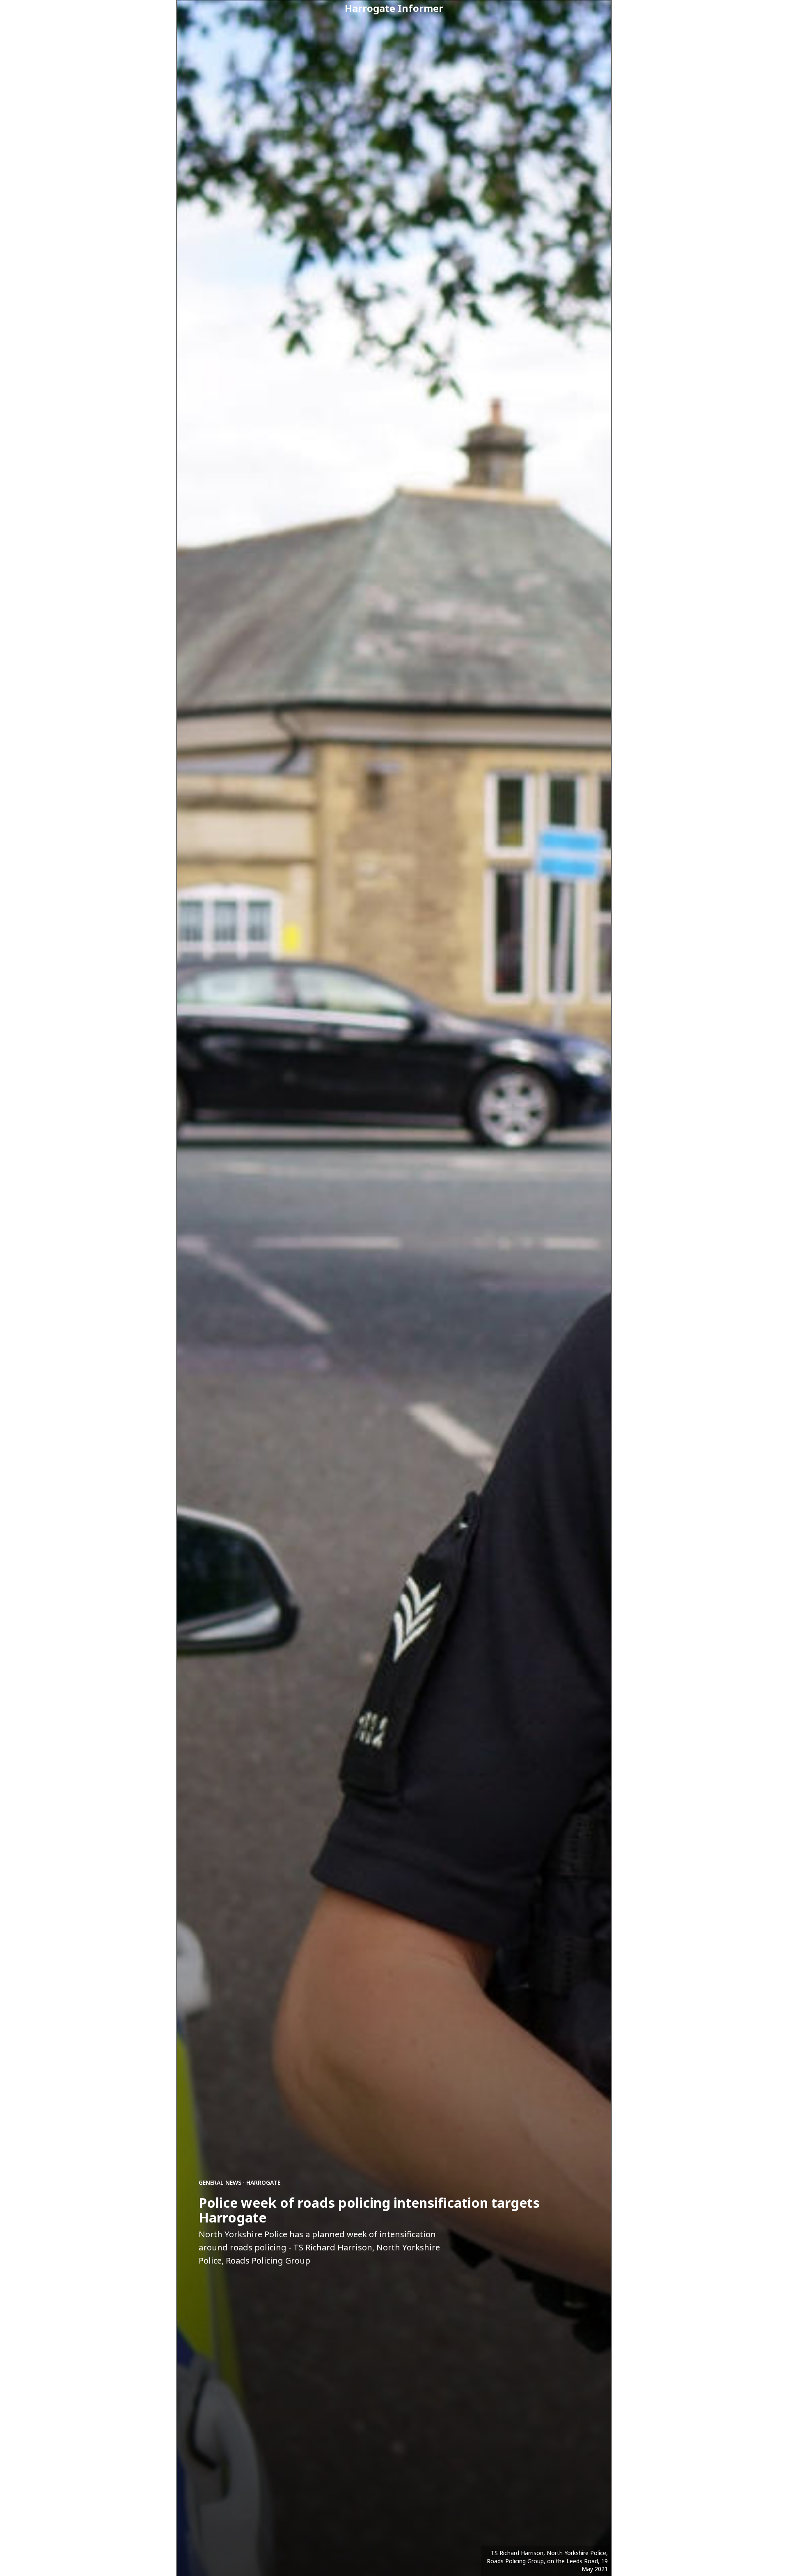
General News (220, 2182)
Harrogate (263, 2182)
